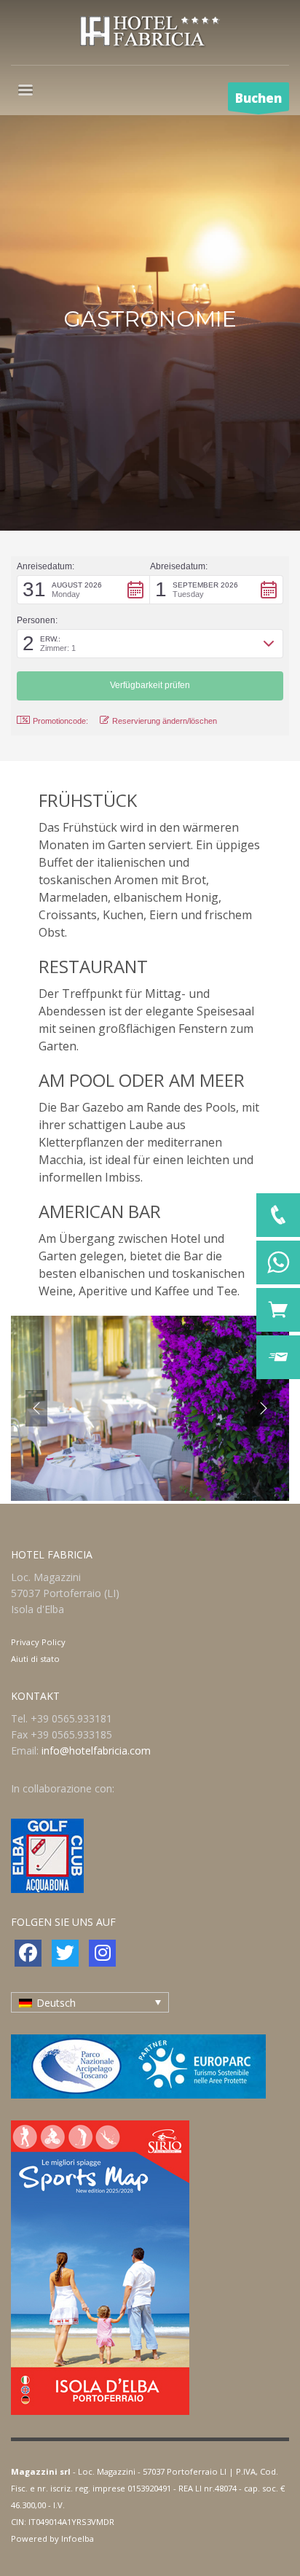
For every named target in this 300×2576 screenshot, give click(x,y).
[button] (83, 590)
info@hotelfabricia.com (96, 1750)
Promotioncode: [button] (60, 721)
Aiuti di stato (35, 1659)
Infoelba (78, 2538)
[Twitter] (65, 1953)
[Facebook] (28, 1953)
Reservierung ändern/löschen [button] (165, 721)
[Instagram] (102, 1953)
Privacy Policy (38, 1642)
